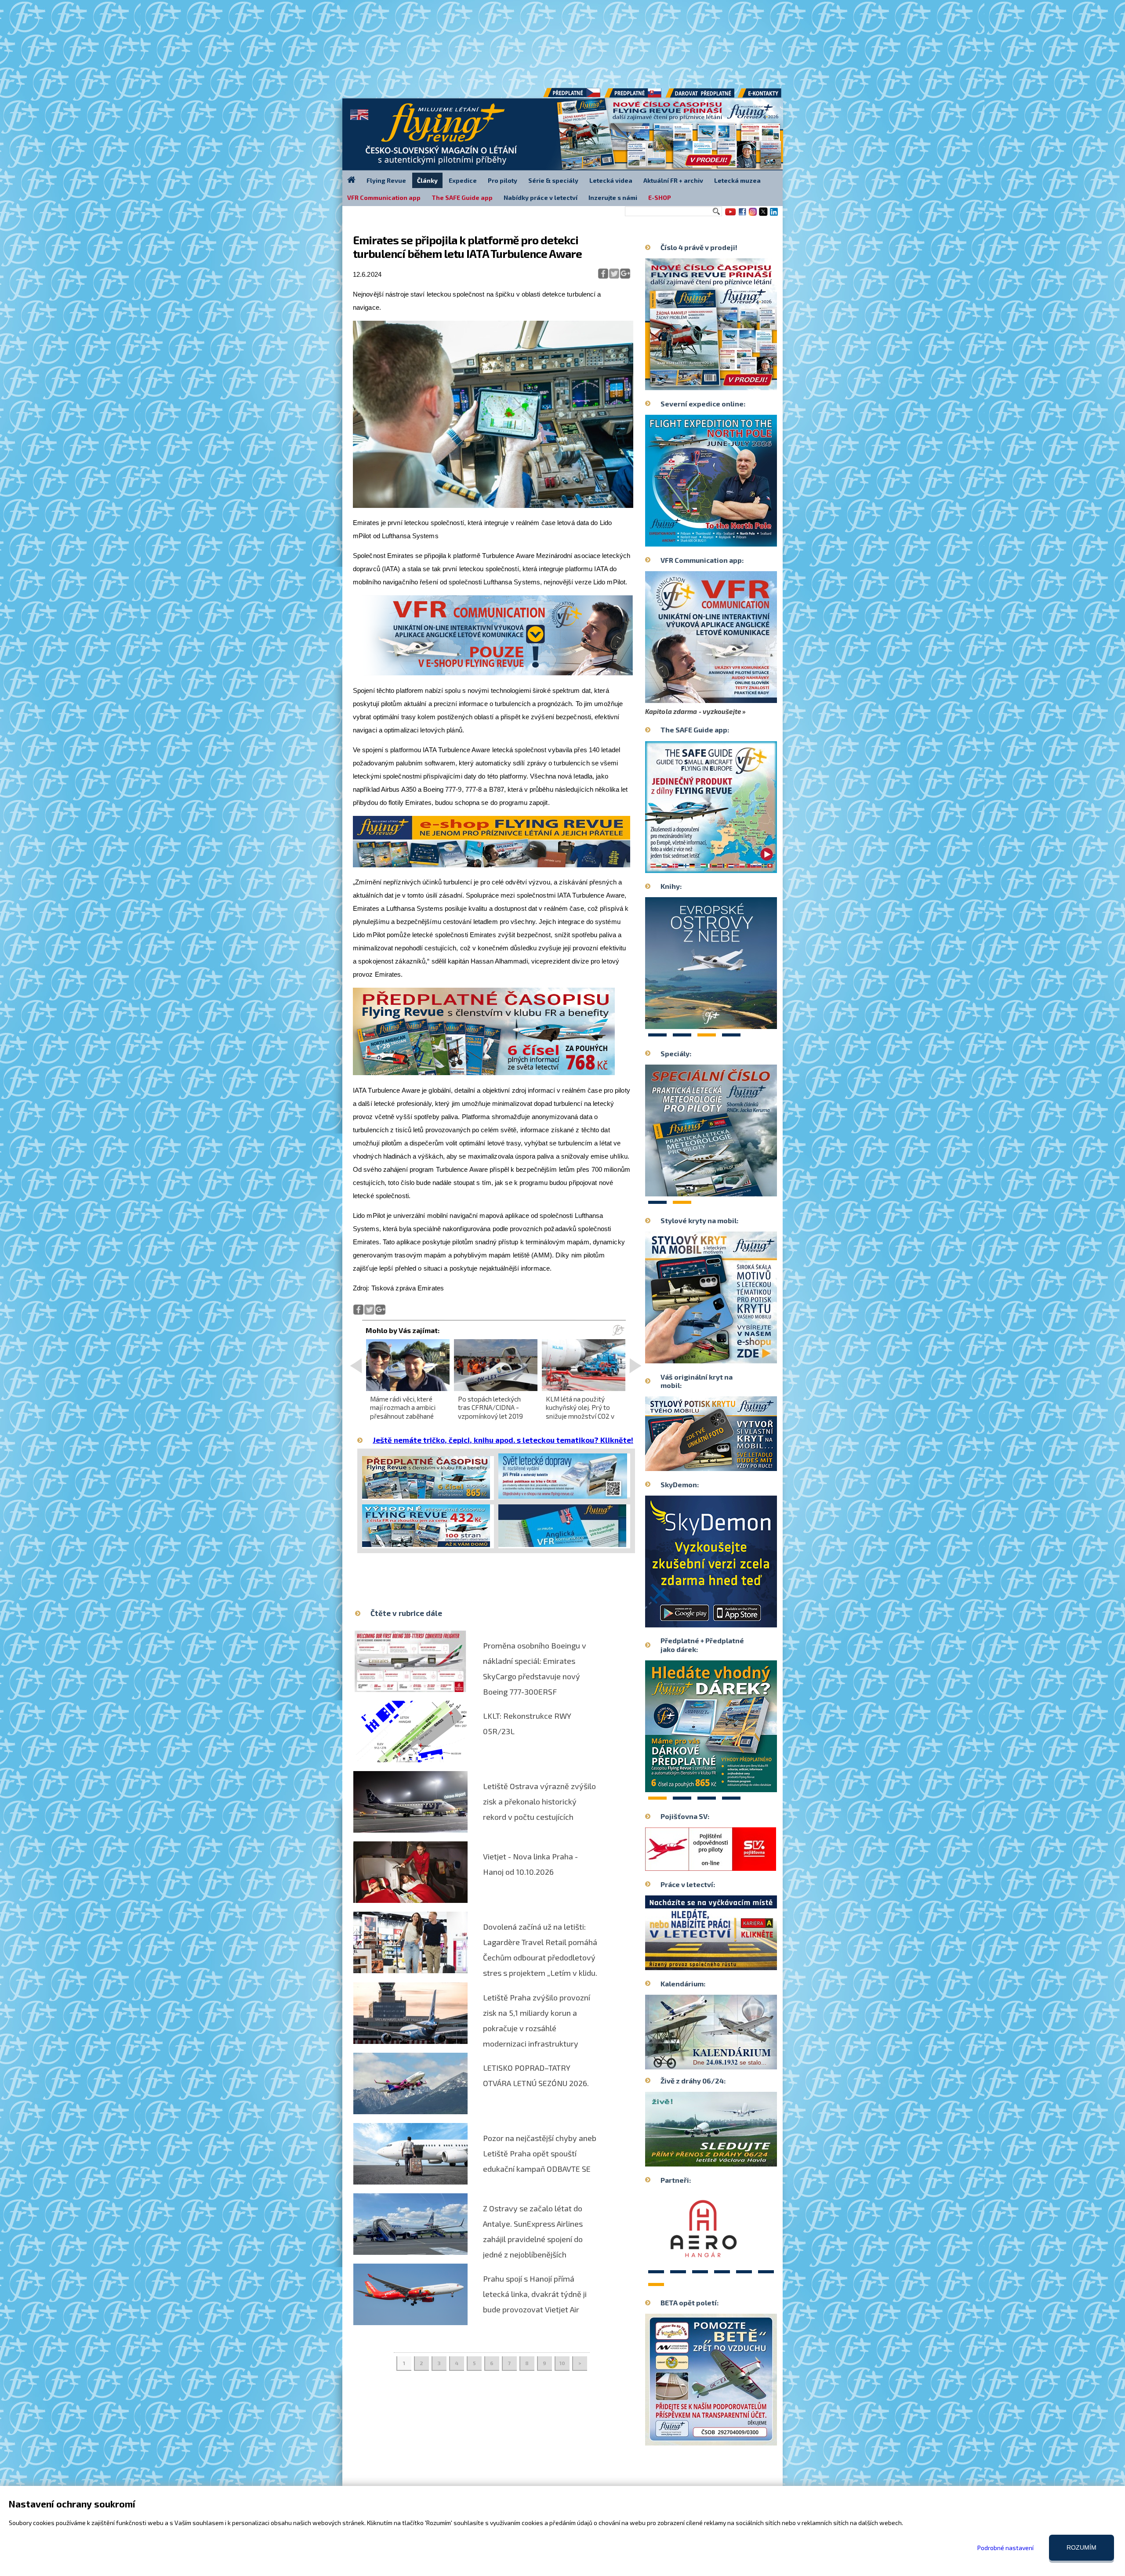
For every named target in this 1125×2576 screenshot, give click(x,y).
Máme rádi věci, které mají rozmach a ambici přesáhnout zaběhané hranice (403, 1412)
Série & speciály (553, 180)
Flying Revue (386, 180)
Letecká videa (611, 180)
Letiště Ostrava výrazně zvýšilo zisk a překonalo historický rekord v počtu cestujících (539, 1801)
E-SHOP (660, 197)
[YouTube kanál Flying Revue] (729, 215)
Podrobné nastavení (1005, 2548)
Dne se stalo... (730, 2062)
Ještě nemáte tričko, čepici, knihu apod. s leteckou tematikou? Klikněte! (503, 1440)
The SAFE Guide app (462, 197)
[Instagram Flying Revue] (753, 215)
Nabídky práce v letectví (541, 197)
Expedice (463, 180)
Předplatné (634, 96)
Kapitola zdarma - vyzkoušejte (693, 711)
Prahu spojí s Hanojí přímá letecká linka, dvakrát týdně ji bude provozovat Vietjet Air (535, 2294)
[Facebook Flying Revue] (742, 215)
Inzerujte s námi (613, 197)
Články (427, 180)
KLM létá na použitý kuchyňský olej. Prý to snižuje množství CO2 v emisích (580, 1412)
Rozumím (1081, 2547)
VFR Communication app (384, 197)
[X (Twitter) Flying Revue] (763, 215)
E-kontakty (768, 96)
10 (562, 2363)
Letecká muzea (737, 180)
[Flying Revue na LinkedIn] (774, 215)
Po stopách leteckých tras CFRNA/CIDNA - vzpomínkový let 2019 (490, 1407)
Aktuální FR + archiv (673, 180)
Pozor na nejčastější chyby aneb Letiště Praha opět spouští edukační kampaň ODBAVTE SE (540, 2153)
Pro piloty (503, 180)
